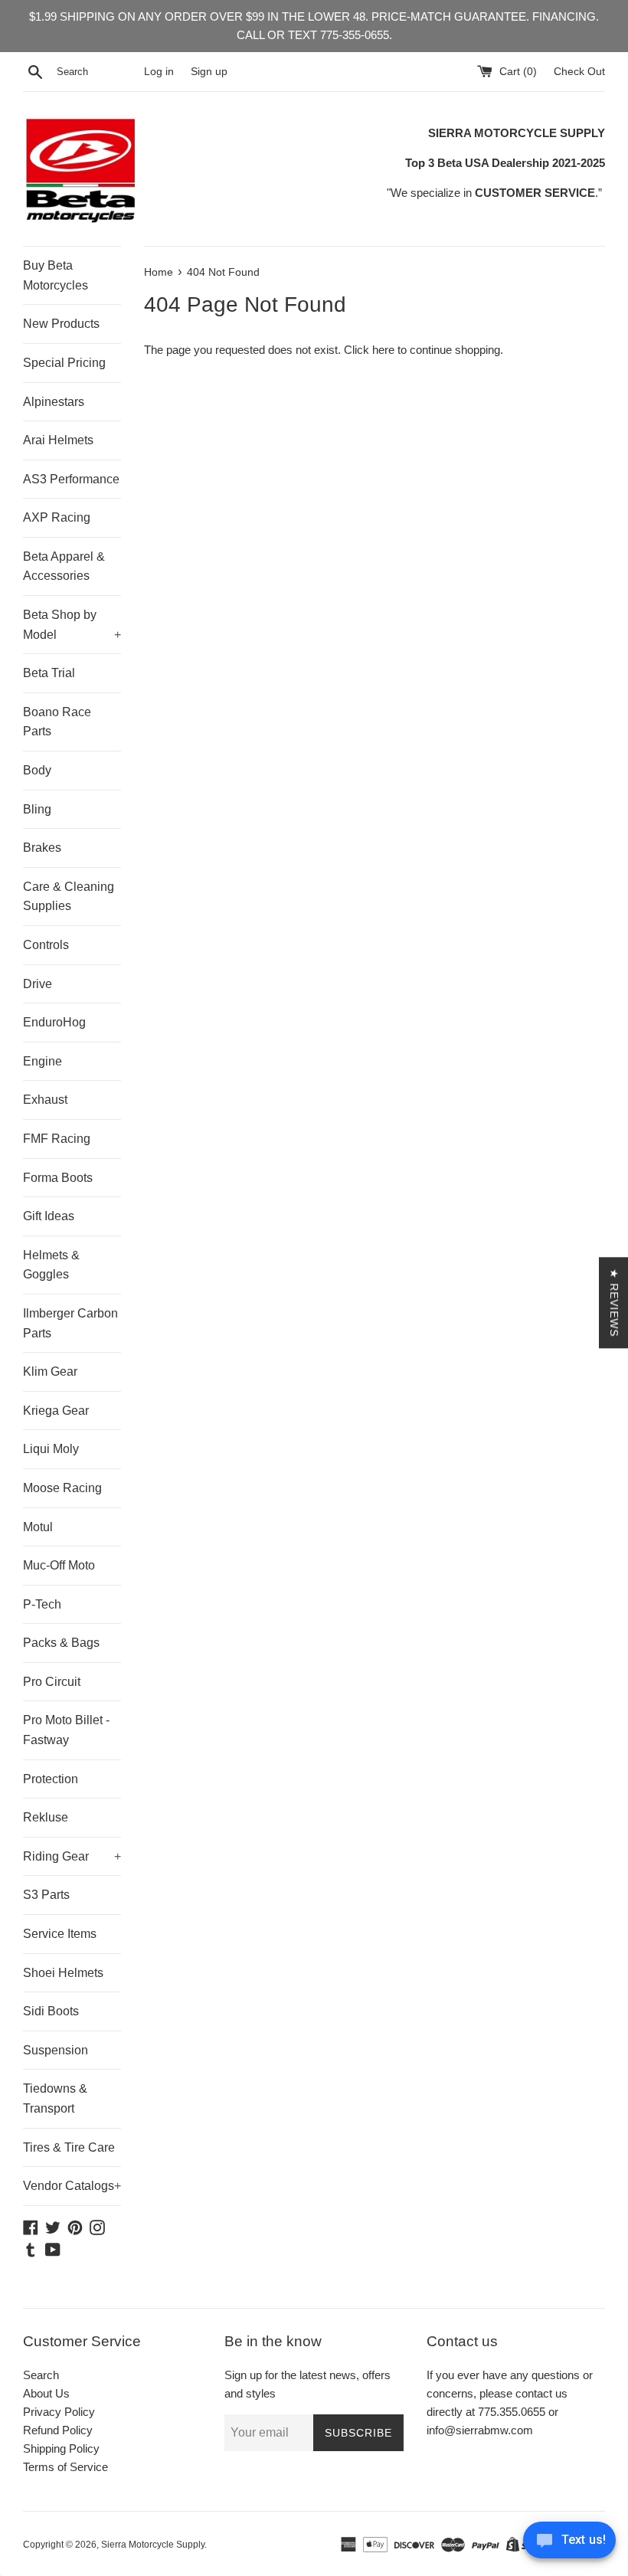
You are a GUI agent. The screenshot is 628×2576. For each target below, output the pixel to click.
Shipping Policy (61, 2448)
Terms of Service (65, 2467)
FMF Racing (57, 1139)
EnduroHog (54, 1022)
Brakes (42, 848)
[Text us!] (569, 2544)
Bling (37, 809)
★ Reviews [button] (614, 1303)
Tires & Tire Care (69, 2147)
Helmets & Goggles (51, 1265)
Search (41, 2375)
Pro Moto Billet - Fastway (66, 1730)
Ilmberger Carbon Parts (70, 1323)
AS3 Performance (71, 479)
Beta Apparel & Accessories (64, 566)
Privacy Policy (59, 2412)
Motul (38, 1527)
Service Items (60, 1934)
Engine (43, 1061)
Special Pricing (64, 363)
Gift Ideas (49, 1216)
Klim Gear (50, 1371)
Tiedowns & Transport (55, 2098)
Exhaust (45, 1100)
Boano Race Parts (57, 722)
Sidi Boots (51, 2011)
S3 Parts (46, 1895)
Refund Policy (58, 2430)
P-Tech (42, 1604)
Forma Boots (58, 1178)
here (383, 350)
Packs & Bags (61, 1643)
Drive (38, 984)
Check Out (579, 72)
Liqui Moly (51, 1449)
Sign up (209, 72)
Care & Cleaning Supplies (69, 897)
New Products (61, 324)
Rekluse (46, 1817)
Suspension (56, 2050)
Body (37, 770)
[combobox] (97, 72)
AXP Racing (57, 517)
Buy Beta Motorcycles (56, 275)
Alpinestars (54, 402)
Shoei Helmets (63, 1973)
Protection (51, 1779)
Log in (159, 72)
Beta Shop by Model (72, 625)
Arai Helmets (58, 440)
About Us (46, 2393)
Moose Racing (62, 1488)
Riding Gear (72, 1856)
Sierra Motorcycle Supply (153, 2545)
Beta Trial (49, 673)
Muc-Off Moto (59, 1565)
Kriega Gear (56, 1411)
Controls (46, 945)
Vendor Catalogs (72, 2186)
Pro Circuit (52, 1682)
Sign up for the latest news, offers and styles (307, 2384)
